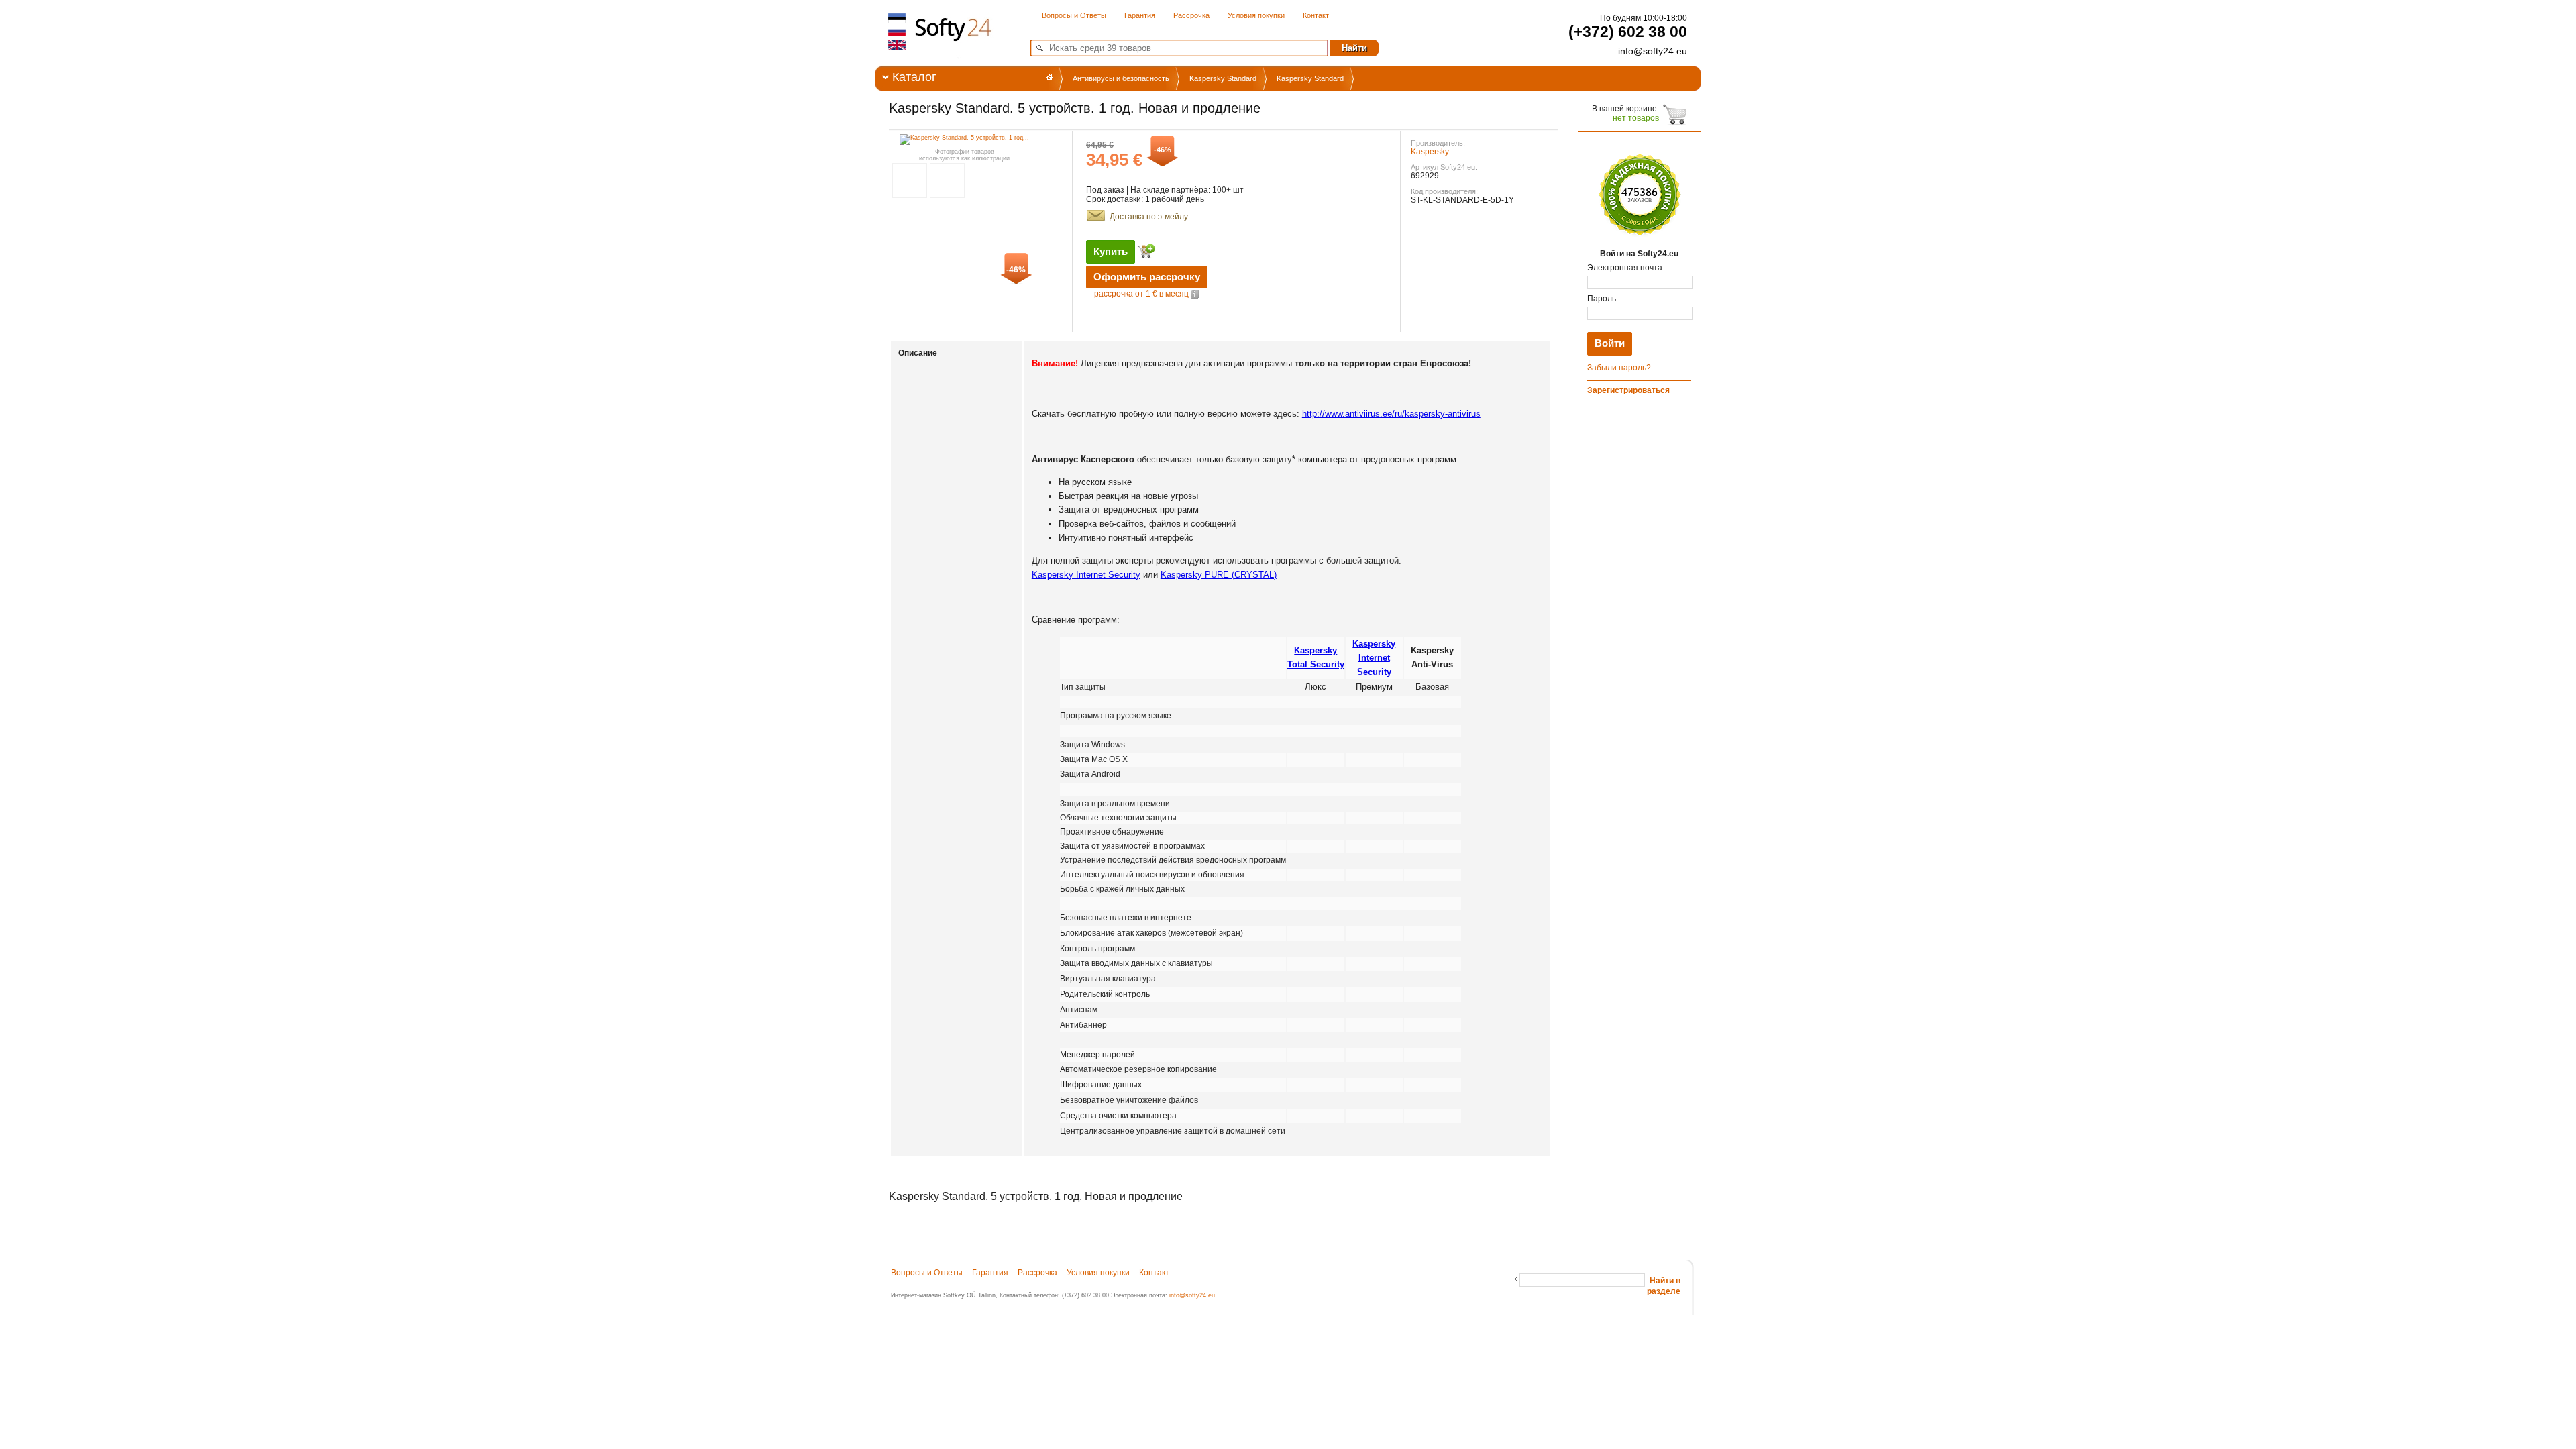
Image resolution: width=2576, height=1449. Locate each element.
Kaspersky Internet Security (1086, 575)
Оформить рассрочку (1147, 277)
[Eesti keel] (898, 19)
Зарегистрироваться (1628, 390)
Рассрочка (1191, 15)
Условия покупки (1256, 15)
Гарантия (1140, 15)
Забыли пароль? (1619, 368)
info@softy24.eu (1192, 1295)
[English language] (898, 44)
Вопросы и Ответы (1074, 15)
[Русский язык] (898, 32)
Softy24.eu (951, 47)
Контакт (1316, 15)
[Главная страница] (1050, 77)
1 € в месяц (1142, 294)
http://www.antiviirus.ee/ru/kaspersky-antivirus (1391, 414)
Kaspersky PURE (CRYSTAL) (1219, 575)
